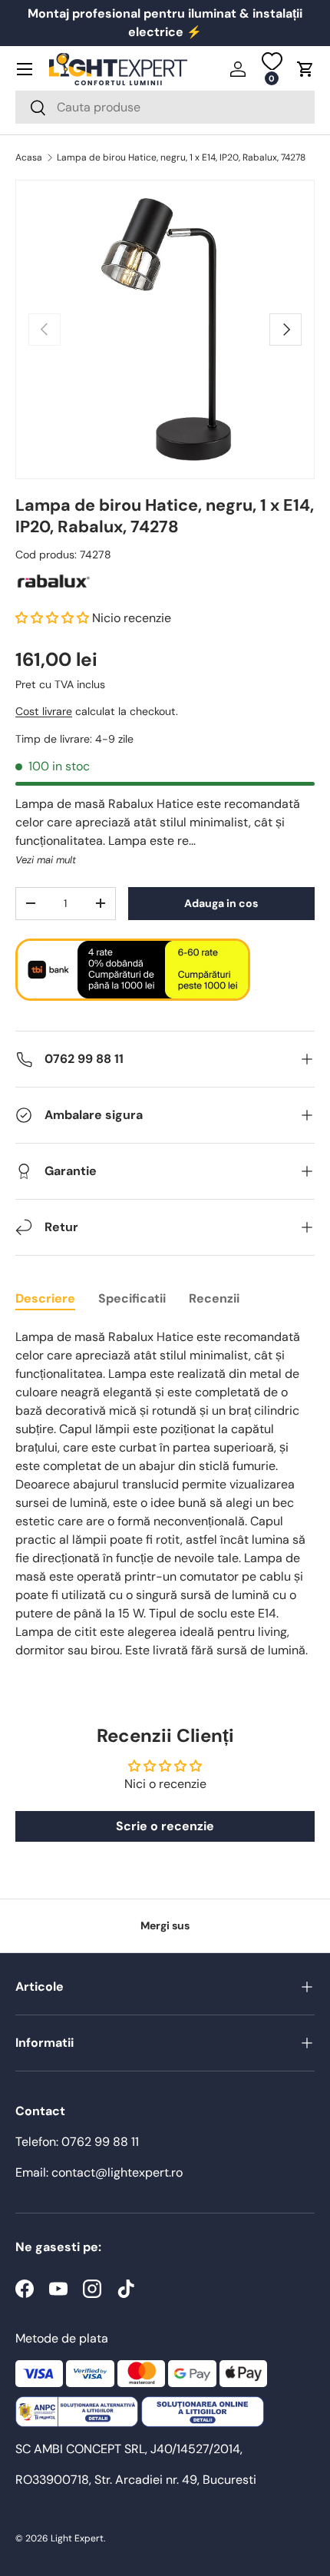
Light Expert (77, 2538)
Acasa (29, 157)
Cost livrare (44, 711)
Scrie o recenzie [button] (165, 1826)
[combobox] (165, 107)
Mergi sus (165, 1925)
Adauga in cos (221, 903)
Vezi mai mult (46, 860)
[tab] (45, 1298)
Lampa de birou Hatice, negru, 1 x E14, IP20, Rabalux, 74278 (181, 157)
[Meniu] (25, 69)
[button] (305, 69)
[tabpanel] (165, 1494)
